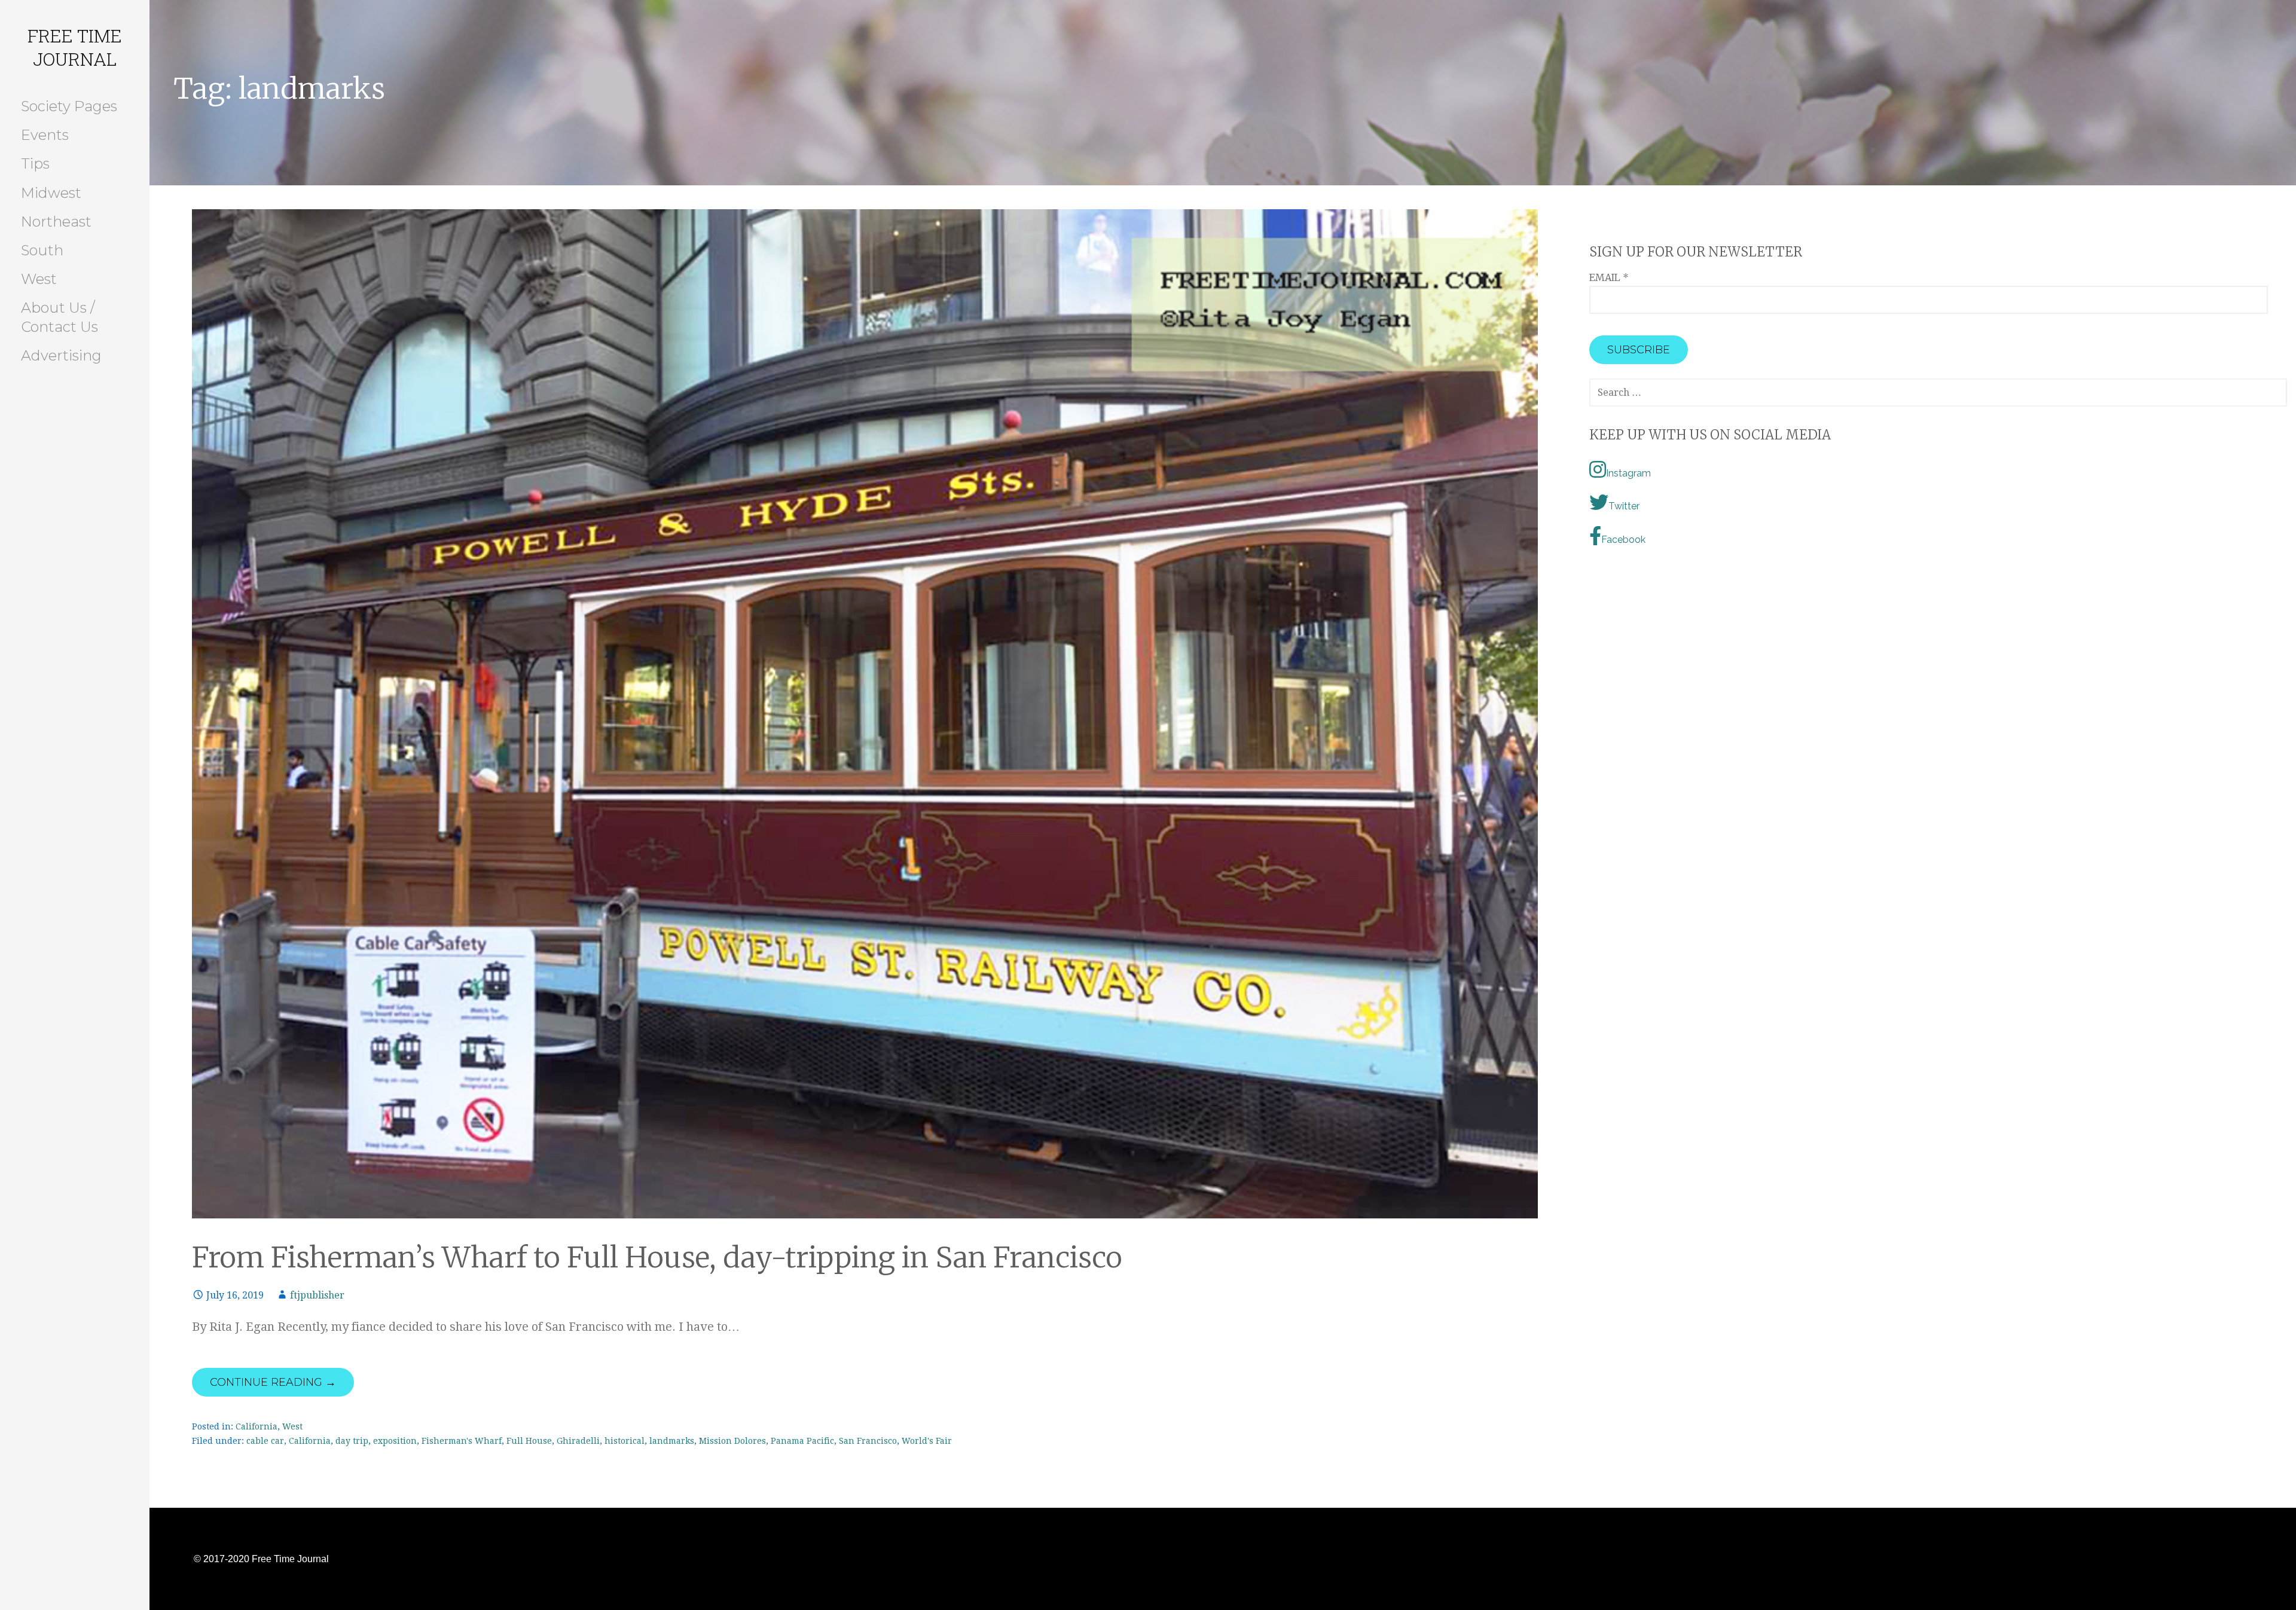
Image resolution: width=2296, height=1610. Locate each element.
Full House (529, 1441)
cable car (265, 1441)
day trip (352, 1441)
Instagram (1628, 473)
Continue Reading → (273, 1382)
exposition (395, 1441)
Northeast (56, 222)
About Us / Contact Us (59, 317)
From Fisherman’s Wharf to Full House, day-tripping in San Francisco (657, 1257)
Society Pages (69, 106)
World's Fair (927, 1441)
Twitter (1624, 506)
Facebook (1623, 540)
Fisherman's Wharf (462, 1441)
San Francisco (868, 1441)
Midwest (51, 193)
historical (625, 1441)
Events (45, 135)
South (42, 250)
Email (1609, 277)
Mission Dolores (732, 1441)
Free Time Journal (75, 47)
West (39, 279)
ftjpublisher (317, 1295)
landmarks (672, 1441)
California (257, 1426)
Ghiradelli (578, 1441)
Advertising (61, 355)
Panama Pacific (802, 1441)
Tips (35, 164)
